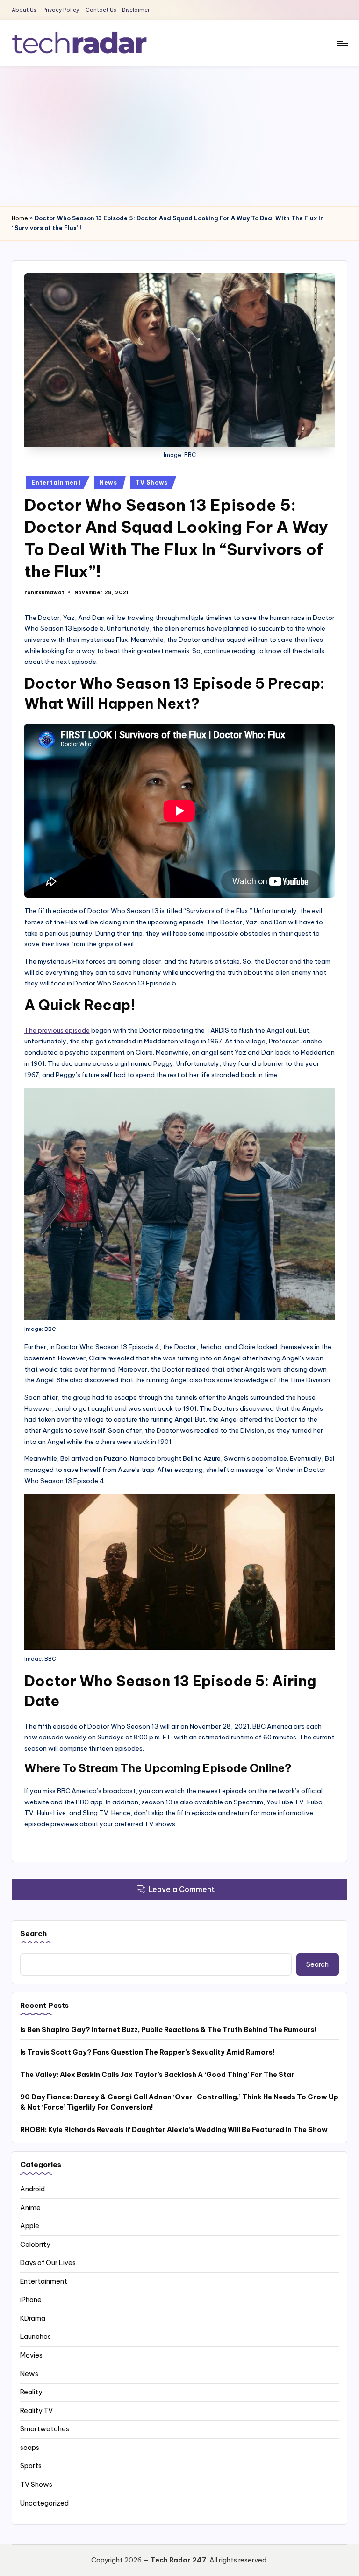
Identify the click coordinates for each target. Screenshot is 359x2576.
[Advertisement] (179, 136)
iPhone (31, 2300)
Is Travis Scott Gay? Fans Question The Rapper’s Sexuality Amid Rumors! (147, 2052)
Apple (30, 2226)
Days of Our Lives (48, 2263)
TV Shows (152, 482)
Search (33, 1933)
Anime (30, 2208)
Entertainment (56, 482)
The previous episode (57, 1030)
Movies (31, 2355)
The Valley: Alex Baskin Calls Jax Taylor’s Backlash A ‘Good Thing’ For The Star (157, 2075)
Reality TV (36, 2411)
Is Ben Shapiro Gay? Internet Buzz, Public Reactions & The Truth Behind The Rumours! (169, 2030)
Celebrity (35, 2245)
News (108, 482)
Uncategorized (44, 2503)
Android (32, 2189)
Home (20, 218)
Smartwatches (45, 2429)
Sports (31, 2466)
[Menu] (342, 43)
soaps (30, 2448)
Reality (31, 2392)
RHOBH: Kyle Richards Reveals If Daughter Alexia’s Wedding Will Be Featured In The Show (174, 2130)
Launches (36, 2337)
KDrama (33, 2318)
